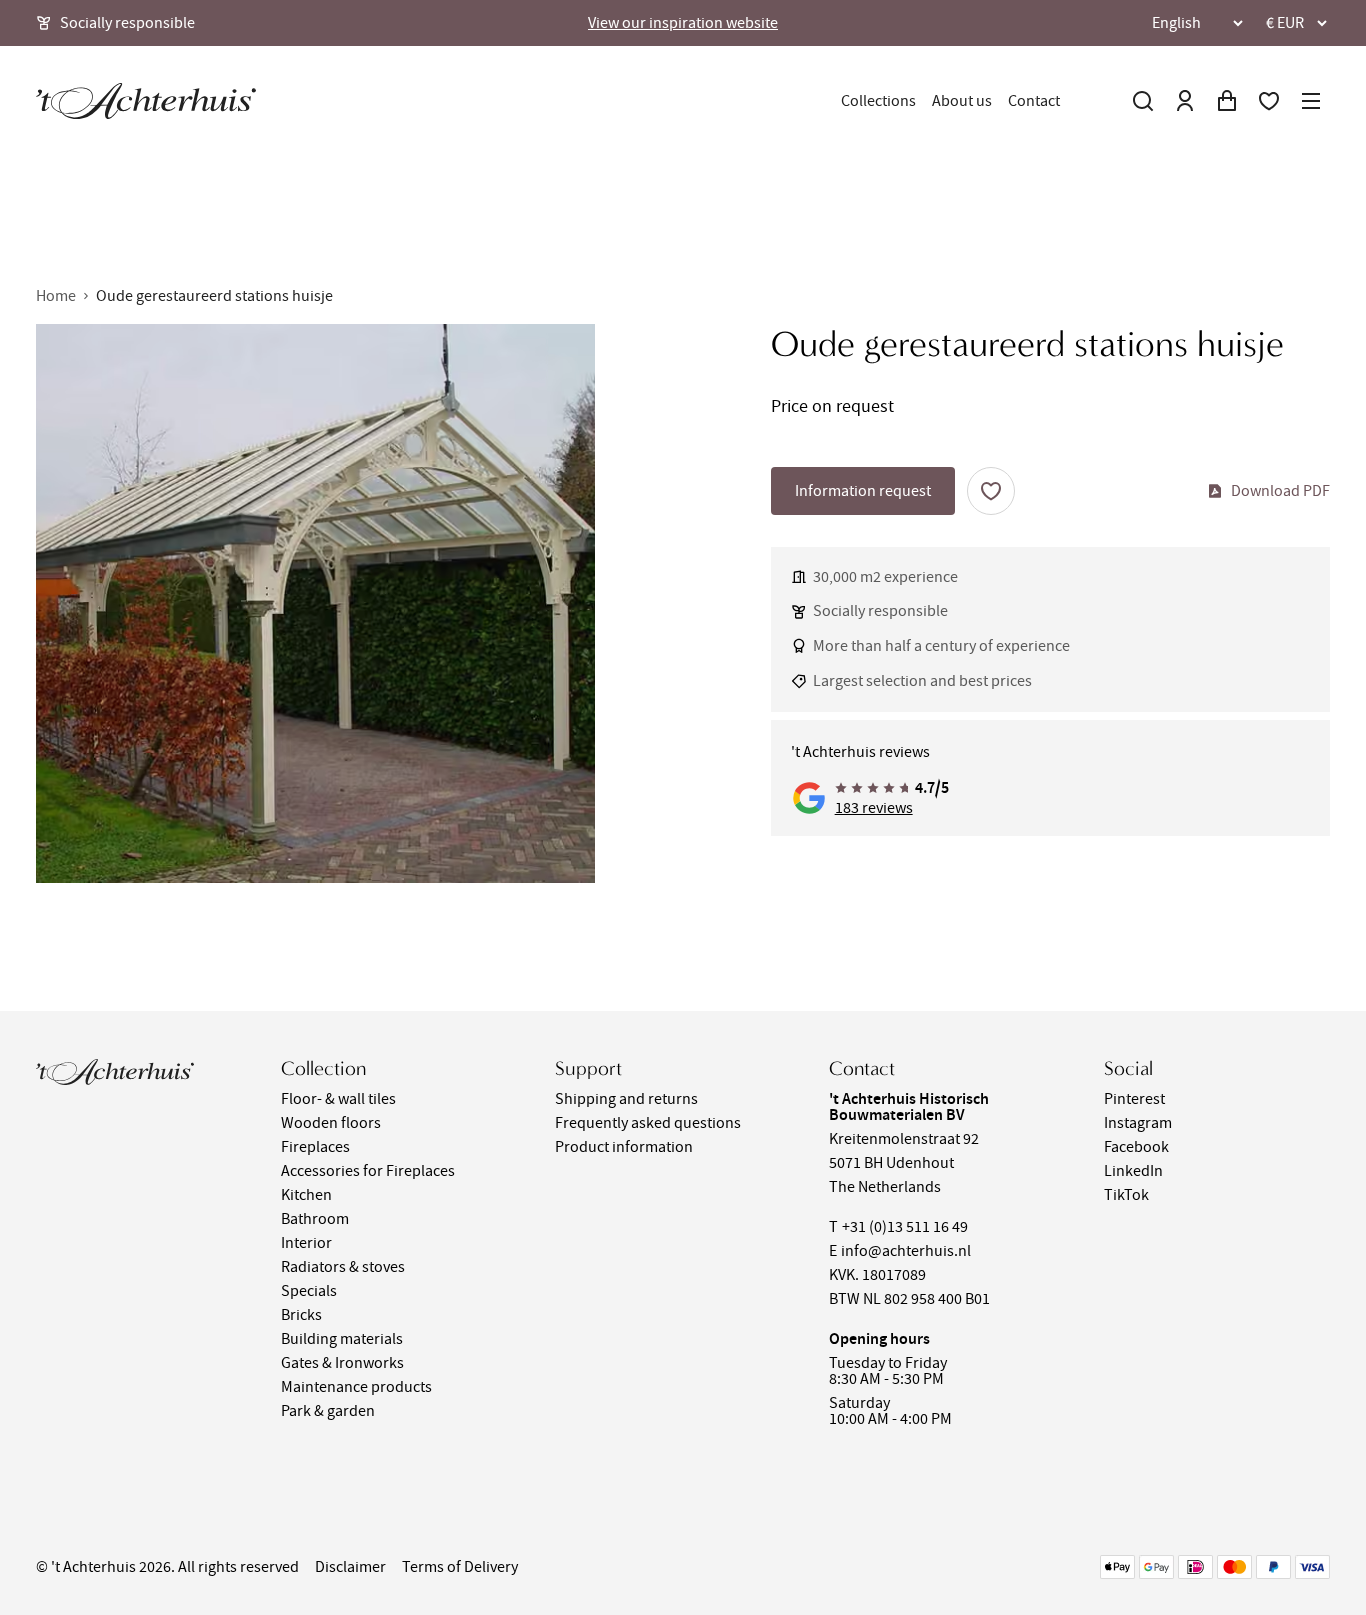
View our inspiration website (683, 23)
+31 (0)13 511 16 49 (905, 1227)
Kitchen (306, 1195)
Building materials (342, 1339)
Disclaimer (350, 1567)
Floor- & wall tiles (338, 1099)
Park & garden (328, 1411)
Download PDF (1280, 491)
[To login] (1185, 101)
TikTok (1126, 1195)
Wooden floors (331, 1123)
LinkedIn (1133, 1171)
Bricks (301, 1315)
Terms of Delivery (460, 1567)
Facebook (1136, 1147)
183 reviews (874, 808)
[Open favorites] (1269, 101)
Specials (309, 1291)
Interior (306, 1243)
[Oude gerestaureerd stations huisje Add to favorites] (991, 491)
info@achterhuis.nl (906, 1251)
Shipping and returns (626, 1099)
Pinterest (1134, 1099)
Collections (878, 101)
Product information (624, 1147)
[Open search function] (1143, 101)
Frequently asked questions (648, 1123)
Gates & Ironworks (342, 1363)
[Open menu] (1311, 101)
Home (56, 296)
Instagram (1138, 1123)
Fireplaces (315, 1147)
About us (962, 101)
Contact (1034, 101)
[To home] (146, 101)
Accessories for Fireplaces (368, 1171)
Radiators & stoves (343, 1267)
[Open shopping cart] (1227, 101)
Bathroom (315, 1219)
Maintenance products (356, 1387)
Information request (863, 491)
